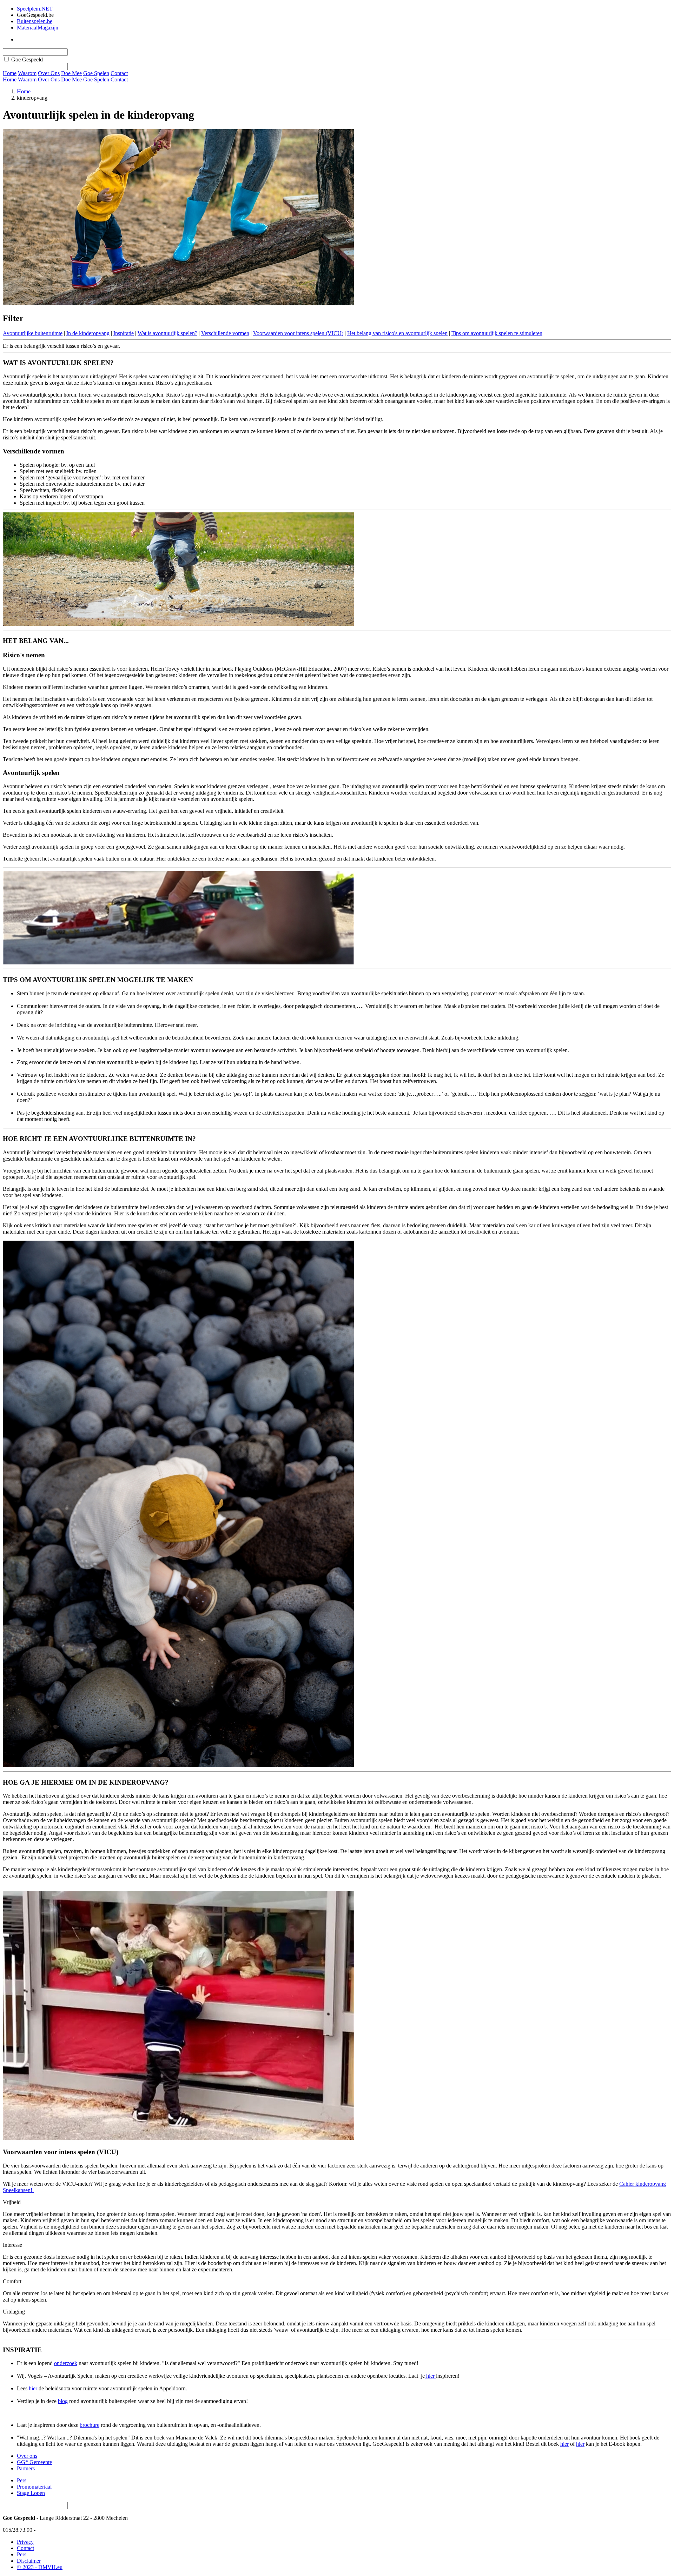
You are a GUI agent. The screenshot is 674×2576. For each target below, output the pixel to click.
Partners (26, 2468)
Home (10, 79)
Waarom (27, 73)
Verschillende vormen (225, 333)
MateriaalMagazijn (38, 28)
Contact (119, 73)
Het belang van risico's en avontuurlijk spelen (397, 333)
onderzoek (66, 2363)
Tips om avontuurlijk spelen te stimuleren (497, 333)
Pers (22, 2480)
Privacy (25, 2542)
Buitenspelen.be (35, 21)
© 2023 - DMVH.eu (40, 2567)
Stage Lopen (31, 2493)
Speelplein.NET (35, 9)
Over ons (27, 2456)
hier (430, 2376)
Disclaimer (29, 2561)
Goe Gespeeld (27, 59)
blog (63, 2401)
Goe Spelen (96, 73)
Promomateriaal (34, 2487)
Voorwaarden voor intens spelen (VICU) (298, 333)
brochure (90, 2425)
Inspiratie (124, 333)
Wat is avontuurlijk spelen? (167, 333)
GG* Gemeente (34, 2462)
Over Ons (49, 73)
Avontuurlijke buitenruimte (33, 333)
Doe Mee (71, 73)
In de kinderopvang (88, 333)
